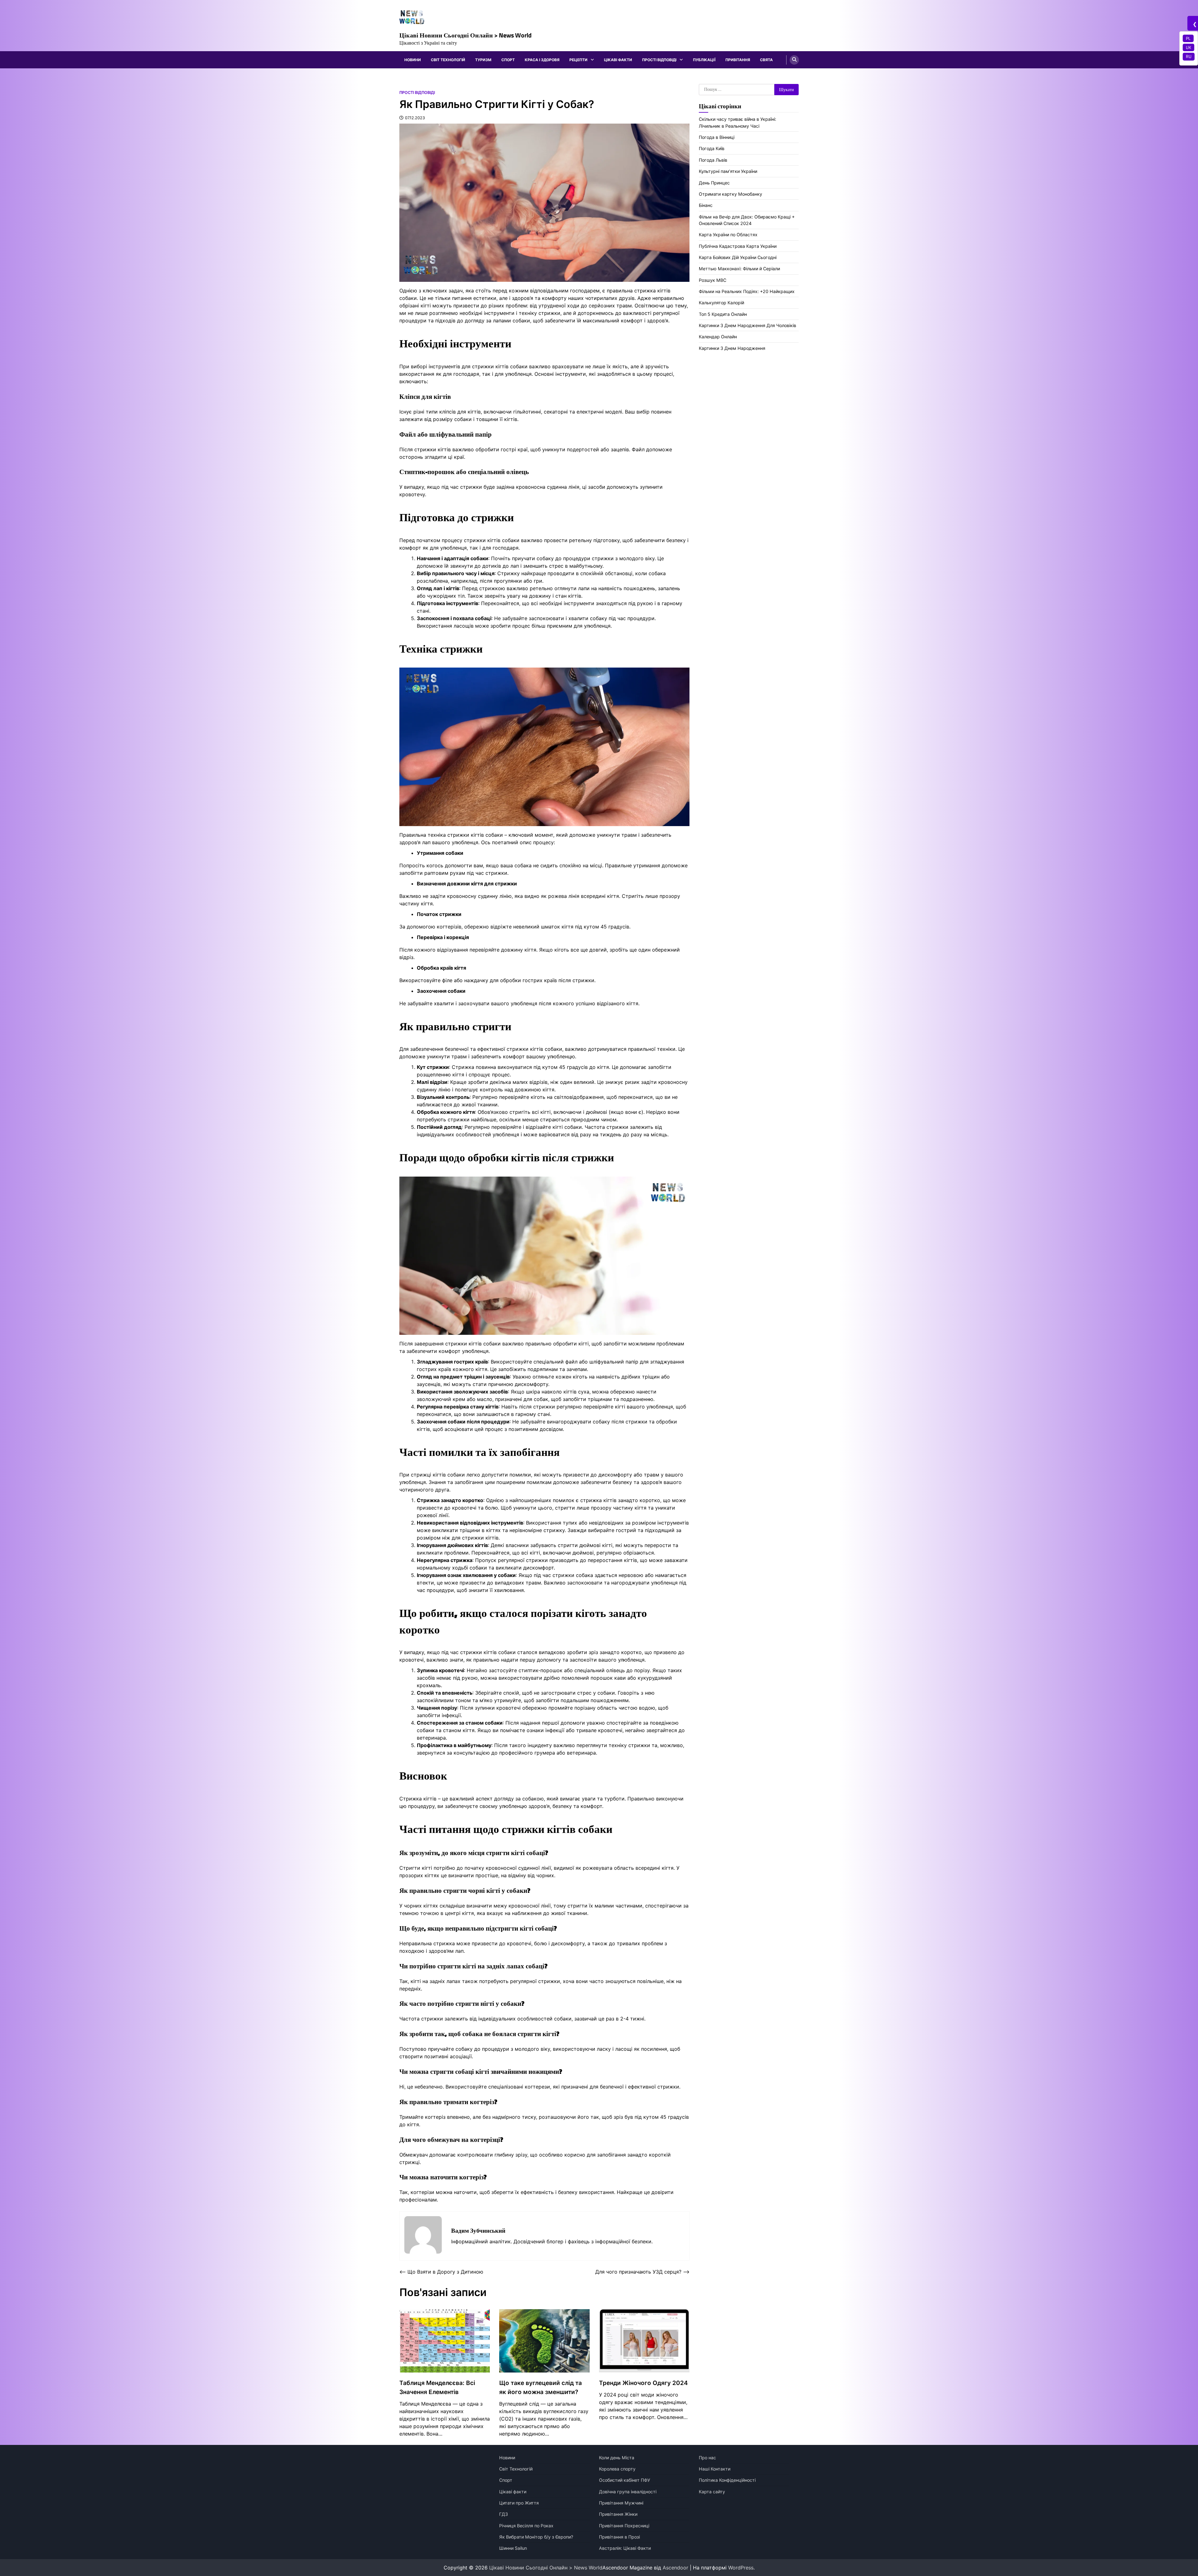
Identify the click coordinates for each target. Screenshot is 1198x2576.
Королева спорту (617, 2469)
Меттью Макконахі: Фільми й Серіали (739, 269)
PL (1188, 38)
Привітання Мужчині (621, 2503)
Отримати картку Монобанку (730, 194)
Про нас (707, 2458)
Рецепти (578, 60)
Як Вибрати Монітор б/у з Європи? (536, 2537)
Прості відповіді (659, 60)
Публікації (704, 60)
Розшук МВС (713, 280)
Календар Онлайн (718, 337)
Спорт (508, 60)
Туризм (483, 60)
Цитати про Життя (519, 2503)
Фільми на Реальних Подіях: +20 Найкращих (747, 291)
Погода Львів (713, 160)
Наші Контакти (715, 2469)
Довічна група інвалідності (628, 2492)
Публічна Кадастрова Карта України (738, 246)
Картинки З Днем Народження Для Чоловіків (748, 325)
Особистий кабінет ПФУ (625, 2480)
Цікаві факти (618, 60)
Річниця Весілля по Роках (526, 2526)
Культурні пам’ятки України (728, 171)
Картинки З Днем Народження (732, 348)
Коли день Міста (617, 2458)
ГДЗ (504, 2514)
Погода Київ (712, 148)
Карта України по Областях (728, 235)
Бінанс (706, 205)
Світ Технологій (448, 60)
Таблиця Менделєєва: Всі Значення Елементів (437, 2387)
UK (1188, 47)
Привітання (738, 60)
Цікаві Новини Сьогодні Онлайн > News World (465, 35)
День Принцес (714, 183)
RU (1189, 56)
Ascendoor (675, 2568)
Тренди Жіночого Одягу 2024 (643, 2383)
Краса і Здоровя (542, 60)
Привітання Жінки (618, 2514)
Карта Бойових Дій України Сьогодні (738, 257)
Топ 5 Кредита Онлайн (723, 314)
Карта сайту (712, 2492)
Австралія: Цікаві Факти (625, 2548)
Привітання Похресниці (624, 2526)
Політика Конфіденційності (727, 2480)
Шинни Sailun (513, 2548)
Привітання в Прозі (619, 2537)
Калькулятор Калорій (721, 303)
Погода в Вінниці (717, 137)
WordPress (741, 2568)
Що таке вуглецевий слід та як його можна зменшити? (541, 2387)
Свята (766, 60)
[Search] (794, 60)
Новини (413, 60)
